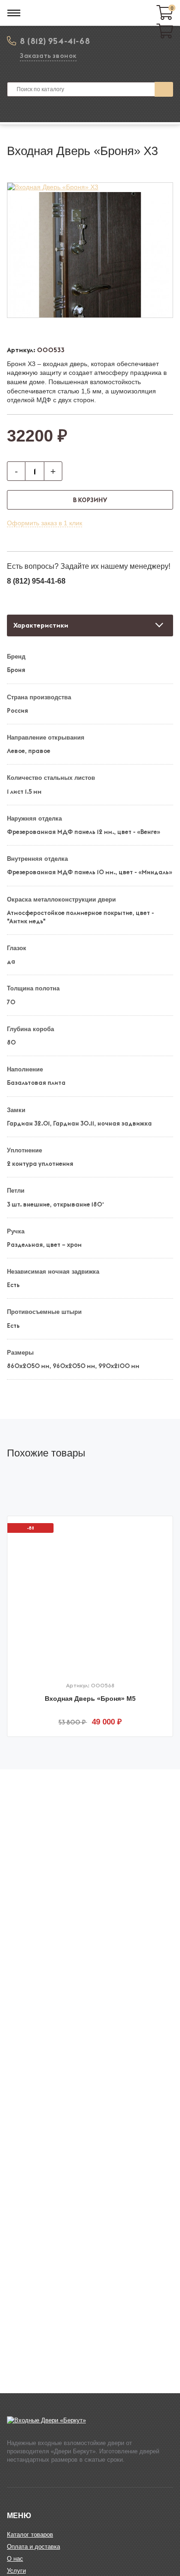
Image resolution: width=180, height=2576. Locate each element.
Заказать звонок (48, 56)
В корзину (90, 500)
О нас (15, 2559)
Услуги (16, 2571)
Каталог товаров (30, 2535)
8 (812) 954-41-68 (55, 41)
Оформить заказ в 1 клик (45, 523)
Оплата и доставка (33, 2547)
